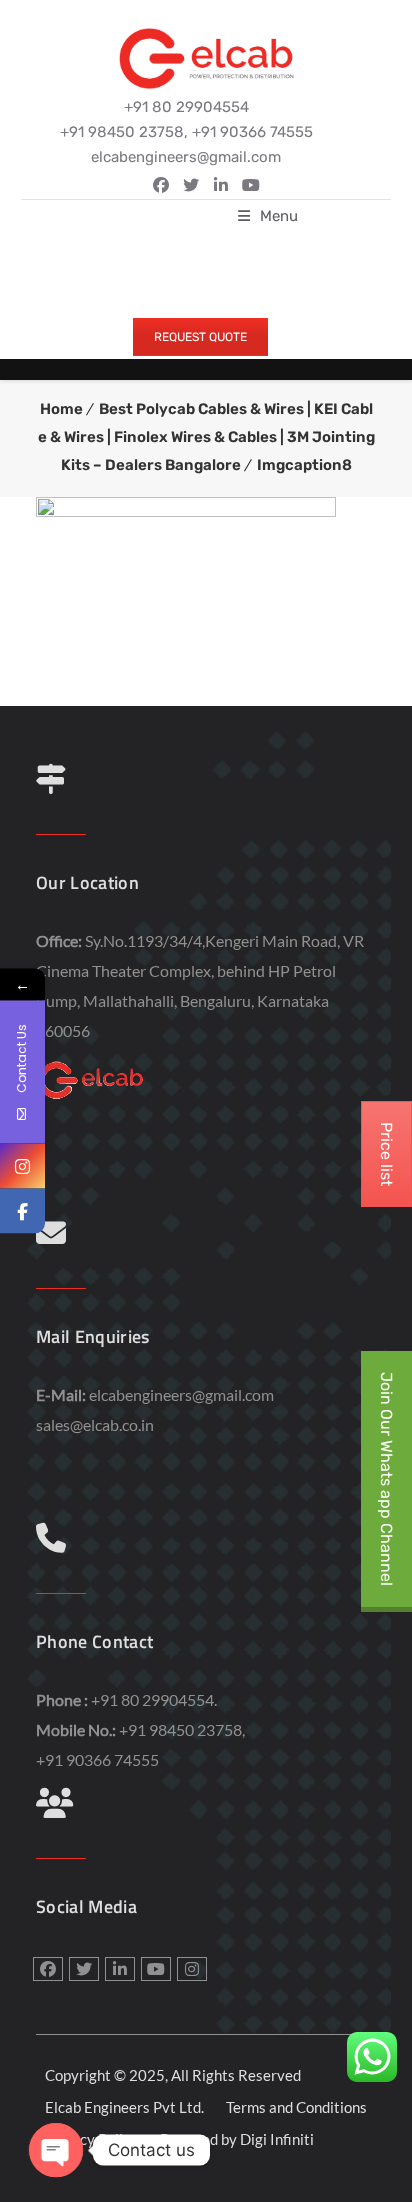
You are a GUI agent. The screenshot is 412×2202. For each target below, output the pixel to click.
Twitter (191, 185)
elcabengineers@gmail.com (181, 1394)
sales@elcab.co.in (95, 1424)
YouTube (251, 185)
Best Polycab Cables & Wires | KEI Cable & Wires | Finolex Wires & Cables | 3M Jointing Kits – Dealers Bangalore (206, 437)
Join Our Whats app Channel (386, 1479)
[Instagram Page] (22, 1166)
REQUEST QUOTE (200, 337)
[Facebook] (22, 1211)
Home (61, 409)
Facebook (161, 185)
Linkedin (221, 185)
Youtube (156, 1969)
